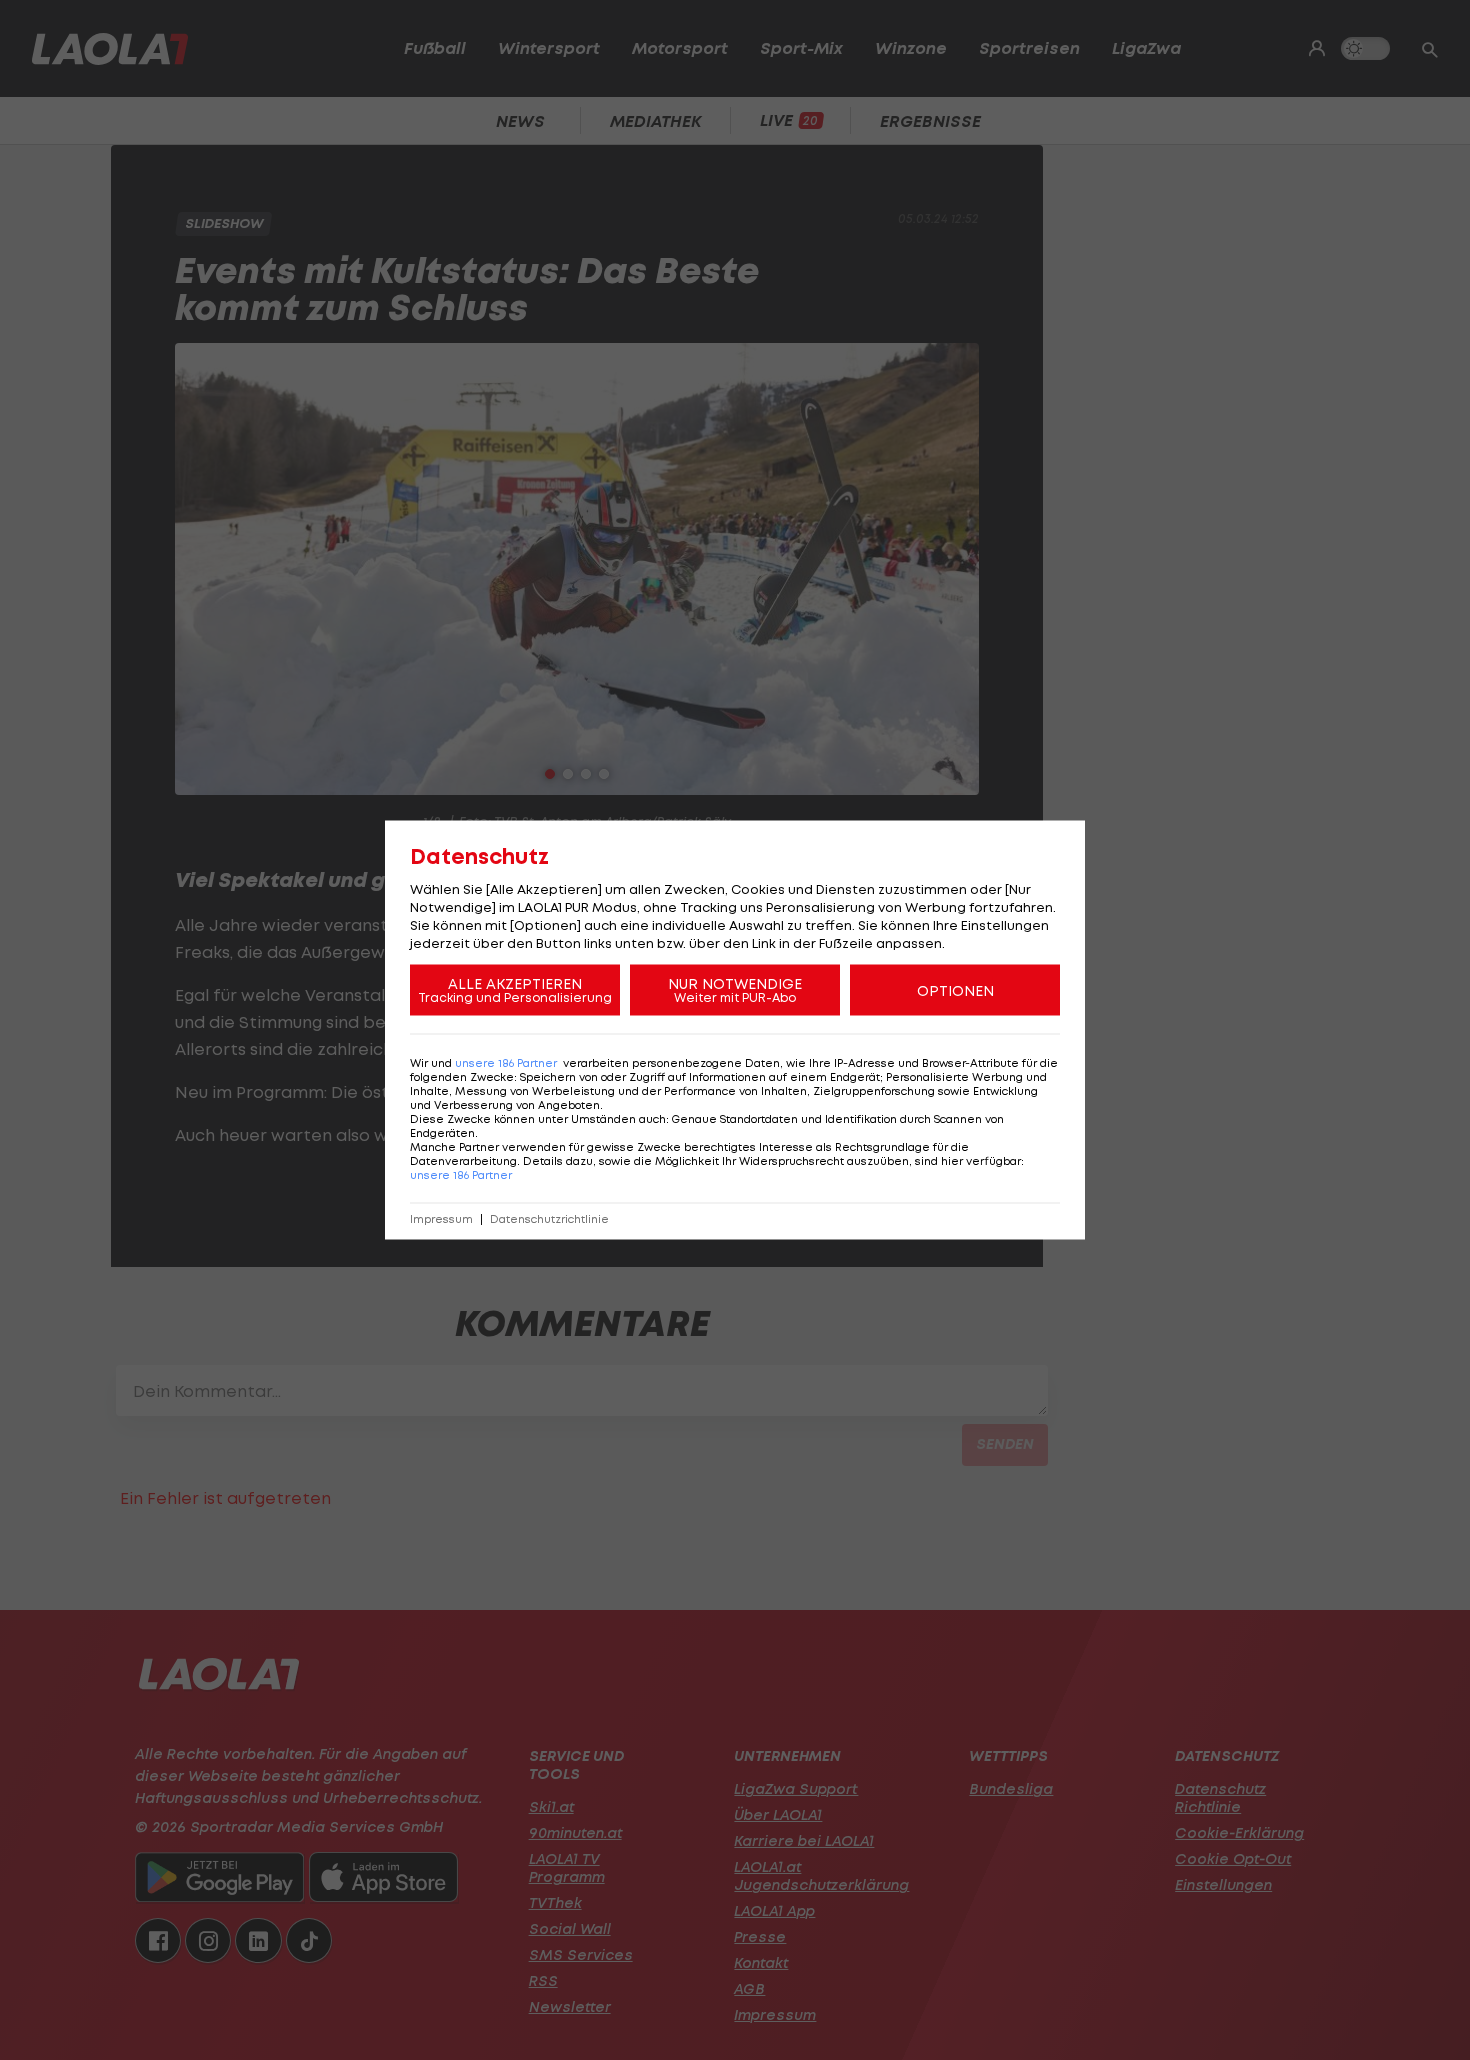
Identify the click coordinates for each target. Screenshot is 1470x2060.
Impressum (441, 1219)
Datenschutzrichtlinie (549, 1219)
